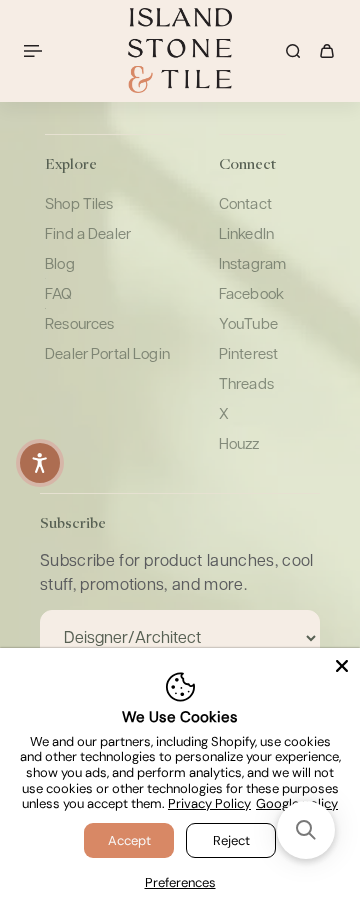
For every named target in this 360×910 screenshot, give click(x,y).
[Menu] (36, 51)
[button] (306, 830)
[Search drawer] (293, 51)
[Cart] (327, 51)
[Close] (342, 666)
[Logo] (180, 50)
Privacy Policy (209, 803)
